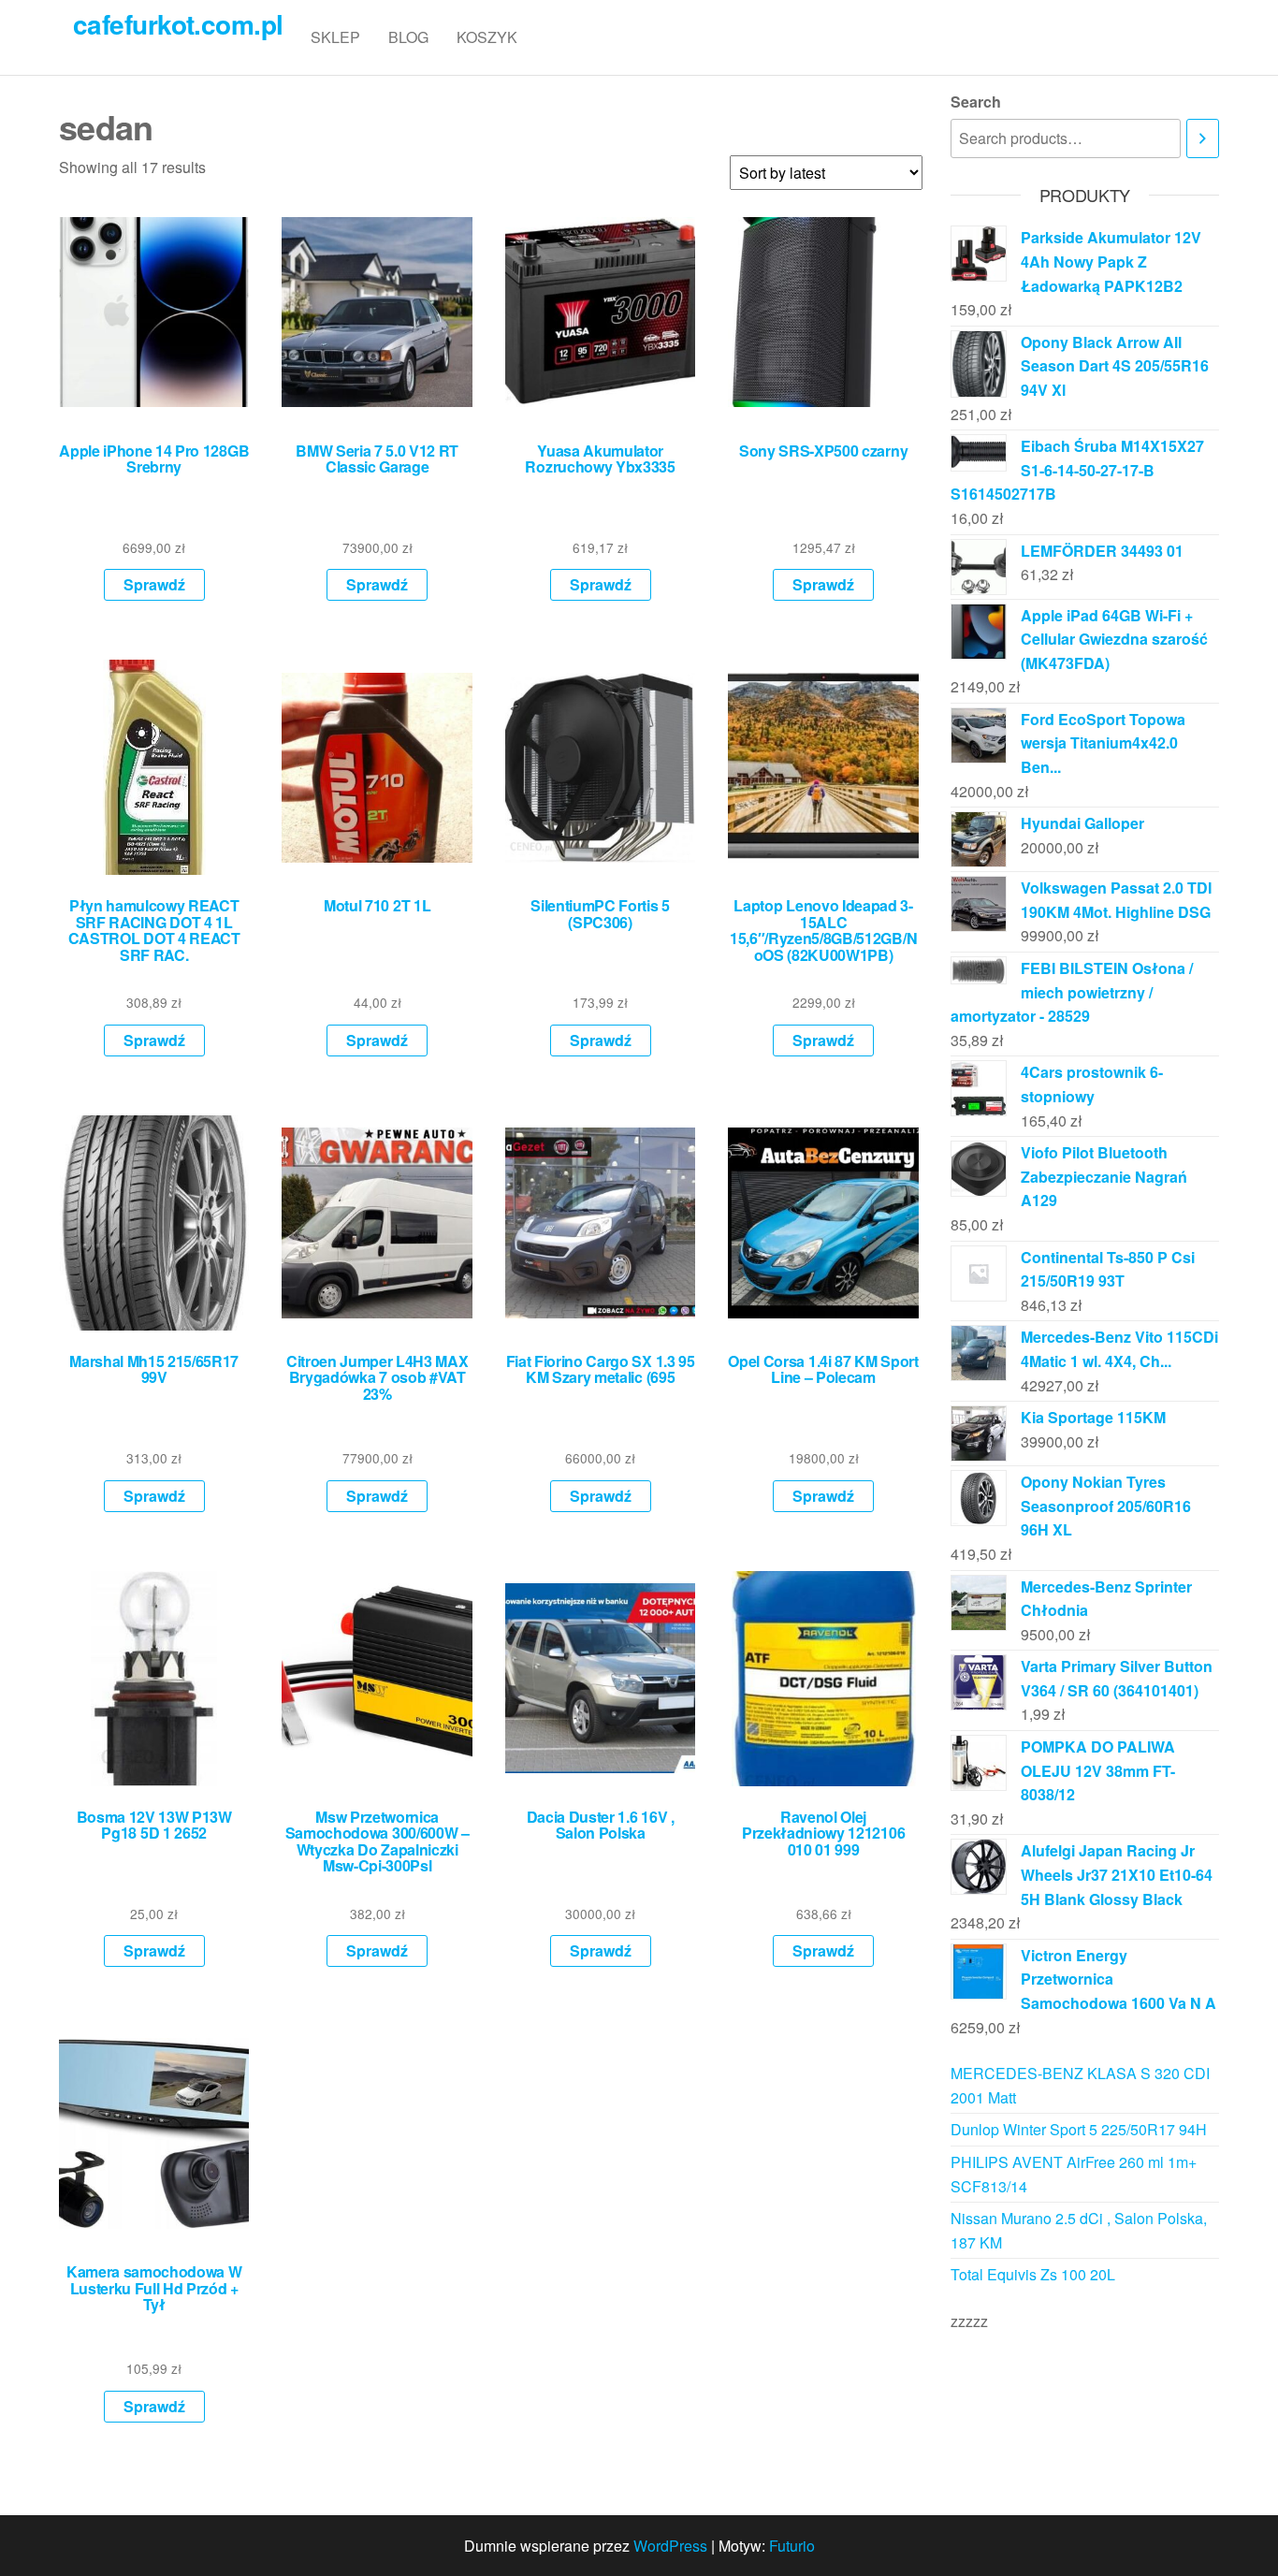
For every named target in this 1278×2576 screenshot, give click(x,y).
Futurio (792, 2546)
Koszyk (487, 37)
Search (976, 102)
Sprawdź (154, 584)
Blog (408, 37)
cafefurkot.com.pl (178, 24)
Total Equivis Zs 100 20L (1033, 2274)
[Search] (1203, 139)
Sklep (335, 37)
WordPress (670, 2546)
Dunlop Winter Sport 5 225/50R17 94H (1079, 2129)
